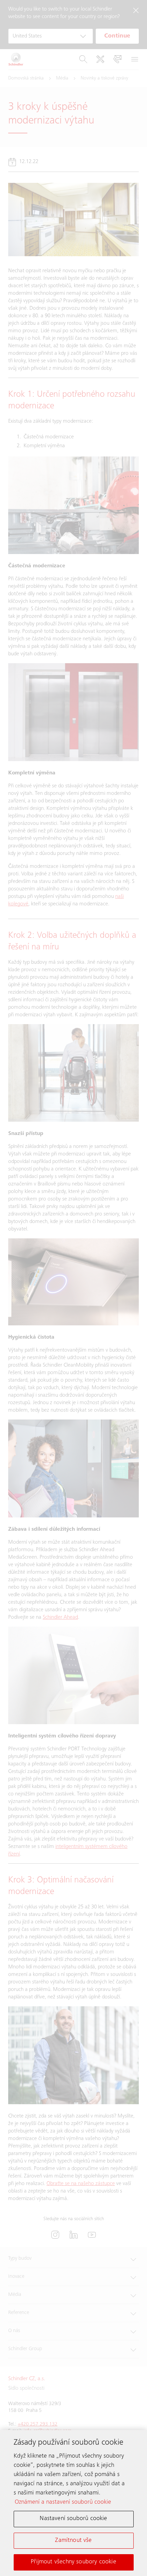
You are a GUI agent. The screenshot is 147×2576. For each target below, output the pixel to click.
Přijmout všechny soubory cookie (73, 2562)
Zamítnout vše (73, 2541)
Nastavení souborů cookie (73, 2519)
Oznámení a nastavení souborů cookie (63, 2502)
